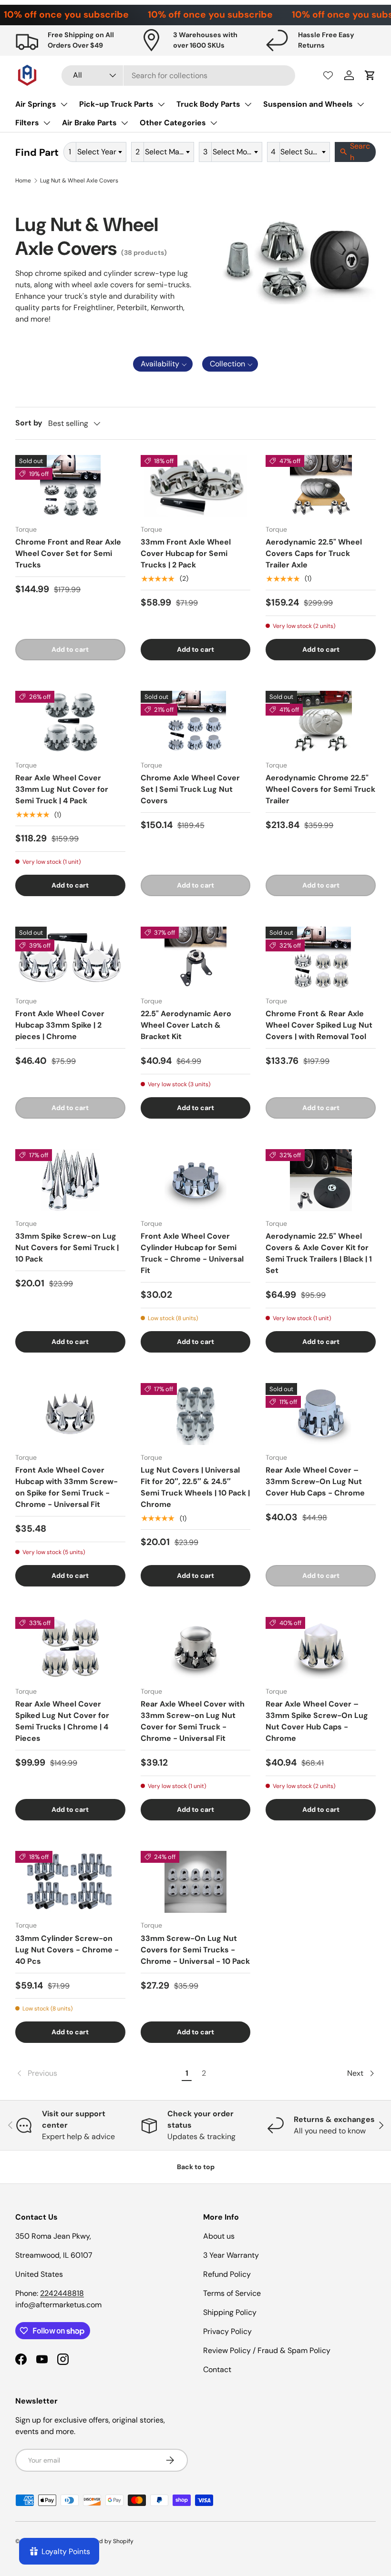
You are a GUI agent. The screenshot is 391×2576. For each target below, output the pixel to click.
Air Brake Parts (89, 123)
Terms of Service (232, 2293)
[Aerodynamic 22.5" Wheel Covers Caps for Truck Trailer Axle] (321, 486)
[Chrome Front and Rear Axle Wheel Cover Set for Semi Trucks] (70, 486)
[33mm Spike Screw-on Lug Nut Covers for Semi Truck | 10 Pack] (70, 1180)
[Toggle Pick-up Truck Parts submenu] (161, 104)
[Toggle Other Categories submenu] (214, 123)
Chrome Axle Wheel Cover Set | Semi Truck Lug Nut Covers (190, 789)
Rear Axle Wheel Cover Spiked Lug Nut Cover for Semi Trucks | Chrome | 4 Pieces (62, 1721)
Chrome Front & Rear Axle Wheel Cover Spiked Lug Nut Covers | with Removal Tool (319, 1025)
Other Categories (173, 123)
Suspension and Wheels (308, 104)
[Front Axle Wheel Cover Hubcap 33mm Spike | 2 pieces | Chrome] (70, 958)
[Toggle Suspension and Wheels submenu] (360, 104)
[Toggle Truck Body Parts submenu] (248, 104)
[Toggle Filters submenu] (47, 123)
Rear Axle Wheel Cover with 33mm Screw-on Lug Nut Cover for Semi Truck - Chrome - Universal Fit (193, 1721)
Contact (217, 2369)
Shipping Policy (230, 2312)
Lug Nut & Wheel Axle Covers (79, 181)
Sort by (29, 423)
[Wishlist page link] (328, 75)
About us (219, 2236)
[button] (370, 75)
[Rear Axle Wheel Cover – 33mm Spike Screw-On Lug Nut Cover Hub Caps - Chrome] (321, 1648)
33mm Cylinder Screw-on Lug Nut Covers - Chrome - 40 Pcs (67, 1950)
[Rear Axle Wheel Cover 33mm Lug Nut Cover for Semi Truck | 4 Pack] (70, 722)
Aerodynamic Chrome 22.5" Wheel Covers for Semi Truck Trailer (320, 789)
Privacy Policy (227, 2331)
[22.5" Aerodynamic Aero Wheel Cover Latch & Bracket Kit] (196, 958)
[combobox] (178, 76)
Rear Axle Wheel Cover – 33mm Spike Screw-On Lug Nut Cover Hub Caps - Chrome (317, 1721)
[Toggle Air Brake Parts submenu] (124, 123)
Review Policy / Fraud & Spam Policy (267, 2350)
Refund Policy (227, 2274)
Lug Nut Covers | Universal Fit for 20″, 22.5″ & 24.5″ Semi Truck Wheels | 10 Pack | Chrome (195, 1487)
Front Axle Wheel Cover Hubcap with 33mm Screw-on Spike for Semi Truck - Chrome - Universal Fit (67, 1487)
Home (23, 181)
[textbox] (100, 152)
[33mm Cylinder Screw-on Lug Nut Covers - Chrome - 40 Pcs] (70, 1882)
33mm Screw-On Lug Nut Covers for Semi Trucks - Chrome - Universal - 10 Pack (195, 1950)
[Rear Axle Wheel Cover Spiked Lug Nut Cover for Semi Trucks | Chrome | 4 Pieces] (70, 1648)
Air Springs (36, 104)
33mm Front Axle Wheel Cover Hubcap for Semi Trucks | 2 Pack (186, 553)
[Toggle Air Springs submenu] (64, 104)
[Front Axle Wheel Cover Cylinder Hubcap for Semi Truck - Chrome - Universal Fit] (196, 1180)
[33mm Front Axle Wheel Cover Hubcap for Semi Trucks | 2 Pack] (196, 486)
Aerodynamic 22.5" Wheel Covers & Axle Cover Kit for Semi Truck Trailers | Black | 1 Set (319, 1253)
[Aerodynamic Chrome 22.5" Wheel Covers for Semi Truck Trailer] (321, 722)
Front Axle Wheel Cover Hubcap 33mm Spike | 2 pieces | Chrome (60, 1025)
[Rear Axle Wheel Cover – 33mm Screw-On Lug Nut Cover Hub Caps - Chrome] (321, 1414)
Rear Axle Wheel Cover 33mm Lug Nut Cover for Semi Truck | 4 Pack (62, 789)
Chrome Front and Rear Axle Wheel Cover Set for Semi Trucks (68, 553)
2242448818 (62, 2293)
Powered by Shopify (106, 2541)
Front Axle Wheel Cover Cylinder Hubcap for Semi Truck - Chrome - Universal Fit (192, 1253)
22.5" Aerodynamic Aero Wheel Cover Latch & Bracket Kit (186, 1025)
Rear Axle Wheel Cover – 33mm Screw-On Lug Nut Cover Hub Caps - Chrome (315, 1481)
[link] (97, 2073)
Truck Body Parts (208, 104)
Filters (27, 123)
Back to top (196, 2167)
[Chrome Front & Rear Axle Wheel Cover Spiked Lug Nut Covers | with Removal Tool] (321, 958)
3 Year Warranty (231, 2255)
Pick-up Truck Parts (116, 104)
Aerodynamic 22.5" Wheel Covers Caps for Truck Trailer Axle (314, 553)
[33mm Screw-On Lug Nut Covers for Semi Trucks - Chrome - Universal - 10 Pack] (196, 1882)
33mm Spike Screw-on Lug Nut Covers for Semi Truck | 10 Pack (67, 1248)
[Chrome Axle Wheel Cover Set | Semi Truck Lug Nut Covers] (196, 722)
